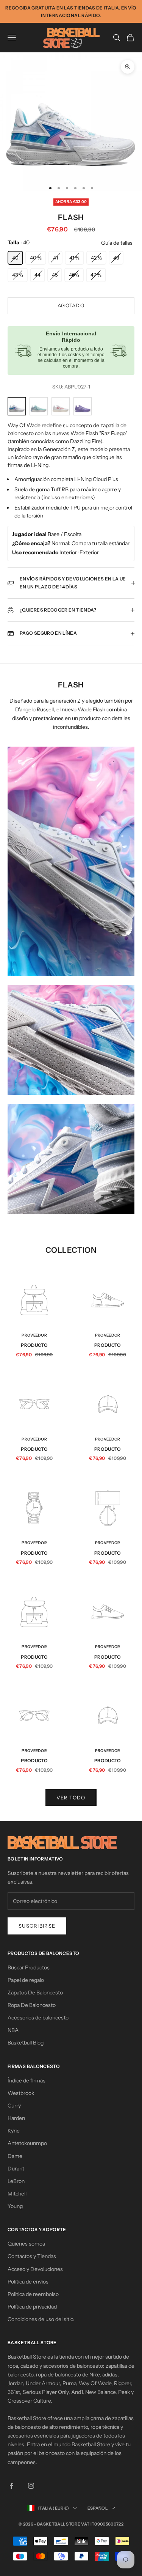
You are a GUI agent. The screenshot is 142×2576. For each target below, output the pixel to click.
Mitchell (17, 2194)
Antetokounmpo (27, 2143)
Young (15, 2206)
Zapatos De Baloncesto (35, 1993)
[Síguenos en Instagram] (31, 2486)
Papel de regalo (26, 1980)
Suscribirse (37, 1926)
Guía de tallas (117, 243)
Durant (16, 2169)
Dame (15, 2156)
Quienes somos (26, 2244)
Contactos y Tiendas (32, 2256)
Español (98, 2508)
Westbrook (21, 2093)
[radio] (15, 258)
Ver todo (71, 1798)
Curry (14, 2106)
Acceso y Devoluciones (35, 2269)
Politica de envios (28, 2282)
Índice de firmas (27, 2081)
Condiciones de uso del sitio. (41, 2319)
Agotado (71, 305)
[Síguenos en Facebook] (11, 2486)
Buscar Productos (29, 1967)
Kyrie (14, 2131)
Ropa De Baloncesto (32, 2005)
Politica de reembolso (33, 2294)
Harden (16, 2118)
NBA (13, 2030)
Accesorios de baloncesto (38, 2018)
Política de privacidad (32, 2307)
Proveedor (34, 1335)
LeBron (16, 2181)
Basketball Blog (26, 2043)
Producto (34, 1345)
